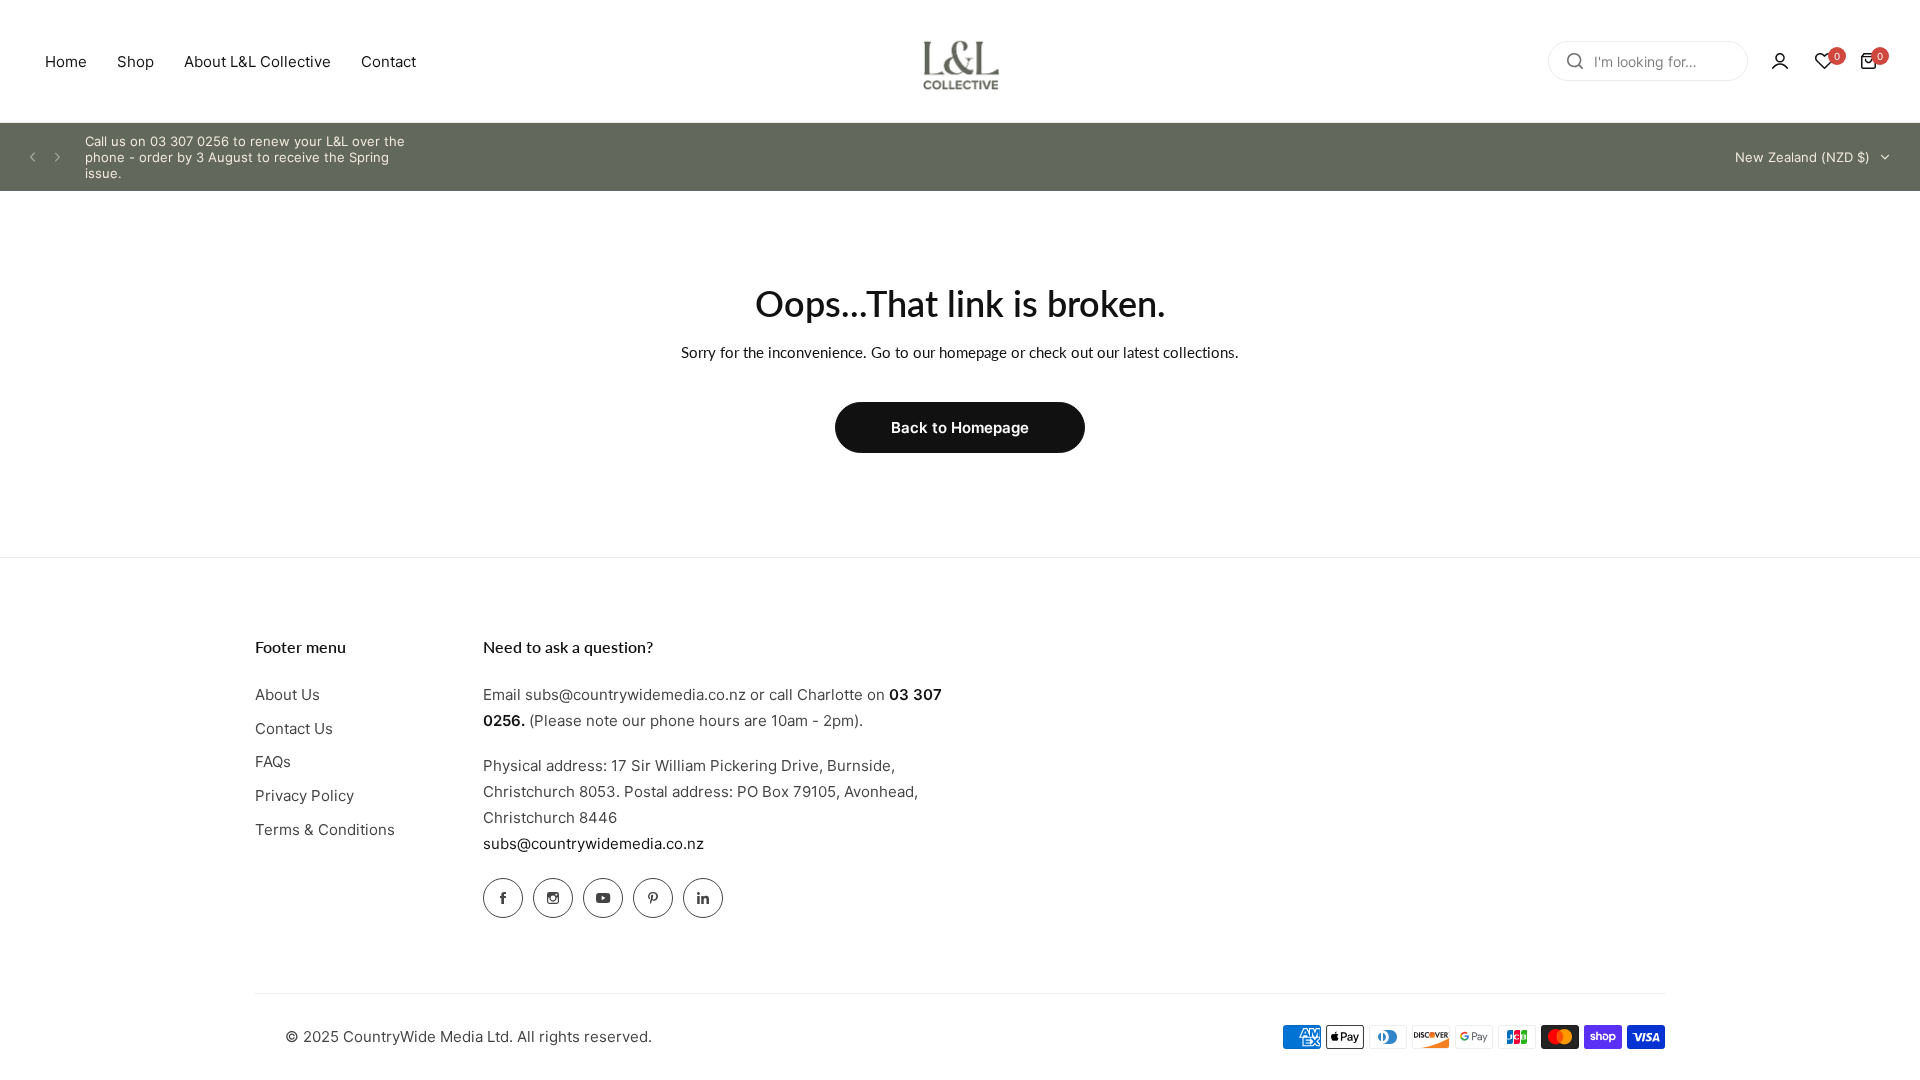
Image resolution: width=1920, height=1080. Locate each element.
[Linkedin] (703, 898)
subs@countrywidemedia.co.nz (593, 843)
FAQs (273, 761)
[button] (32, 157)
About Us (287, 694)
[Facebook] (503, 898)
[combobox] (1648, 61)
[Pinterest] (653, 898)
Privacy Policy (304, 795)
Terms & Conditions (325, 829)
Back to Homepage (960, 427)
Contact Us (294, 728)
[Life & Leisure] (960, 61)
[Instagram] (553, 898)
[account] (1780, 61)
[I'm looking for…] (1575, 61)
